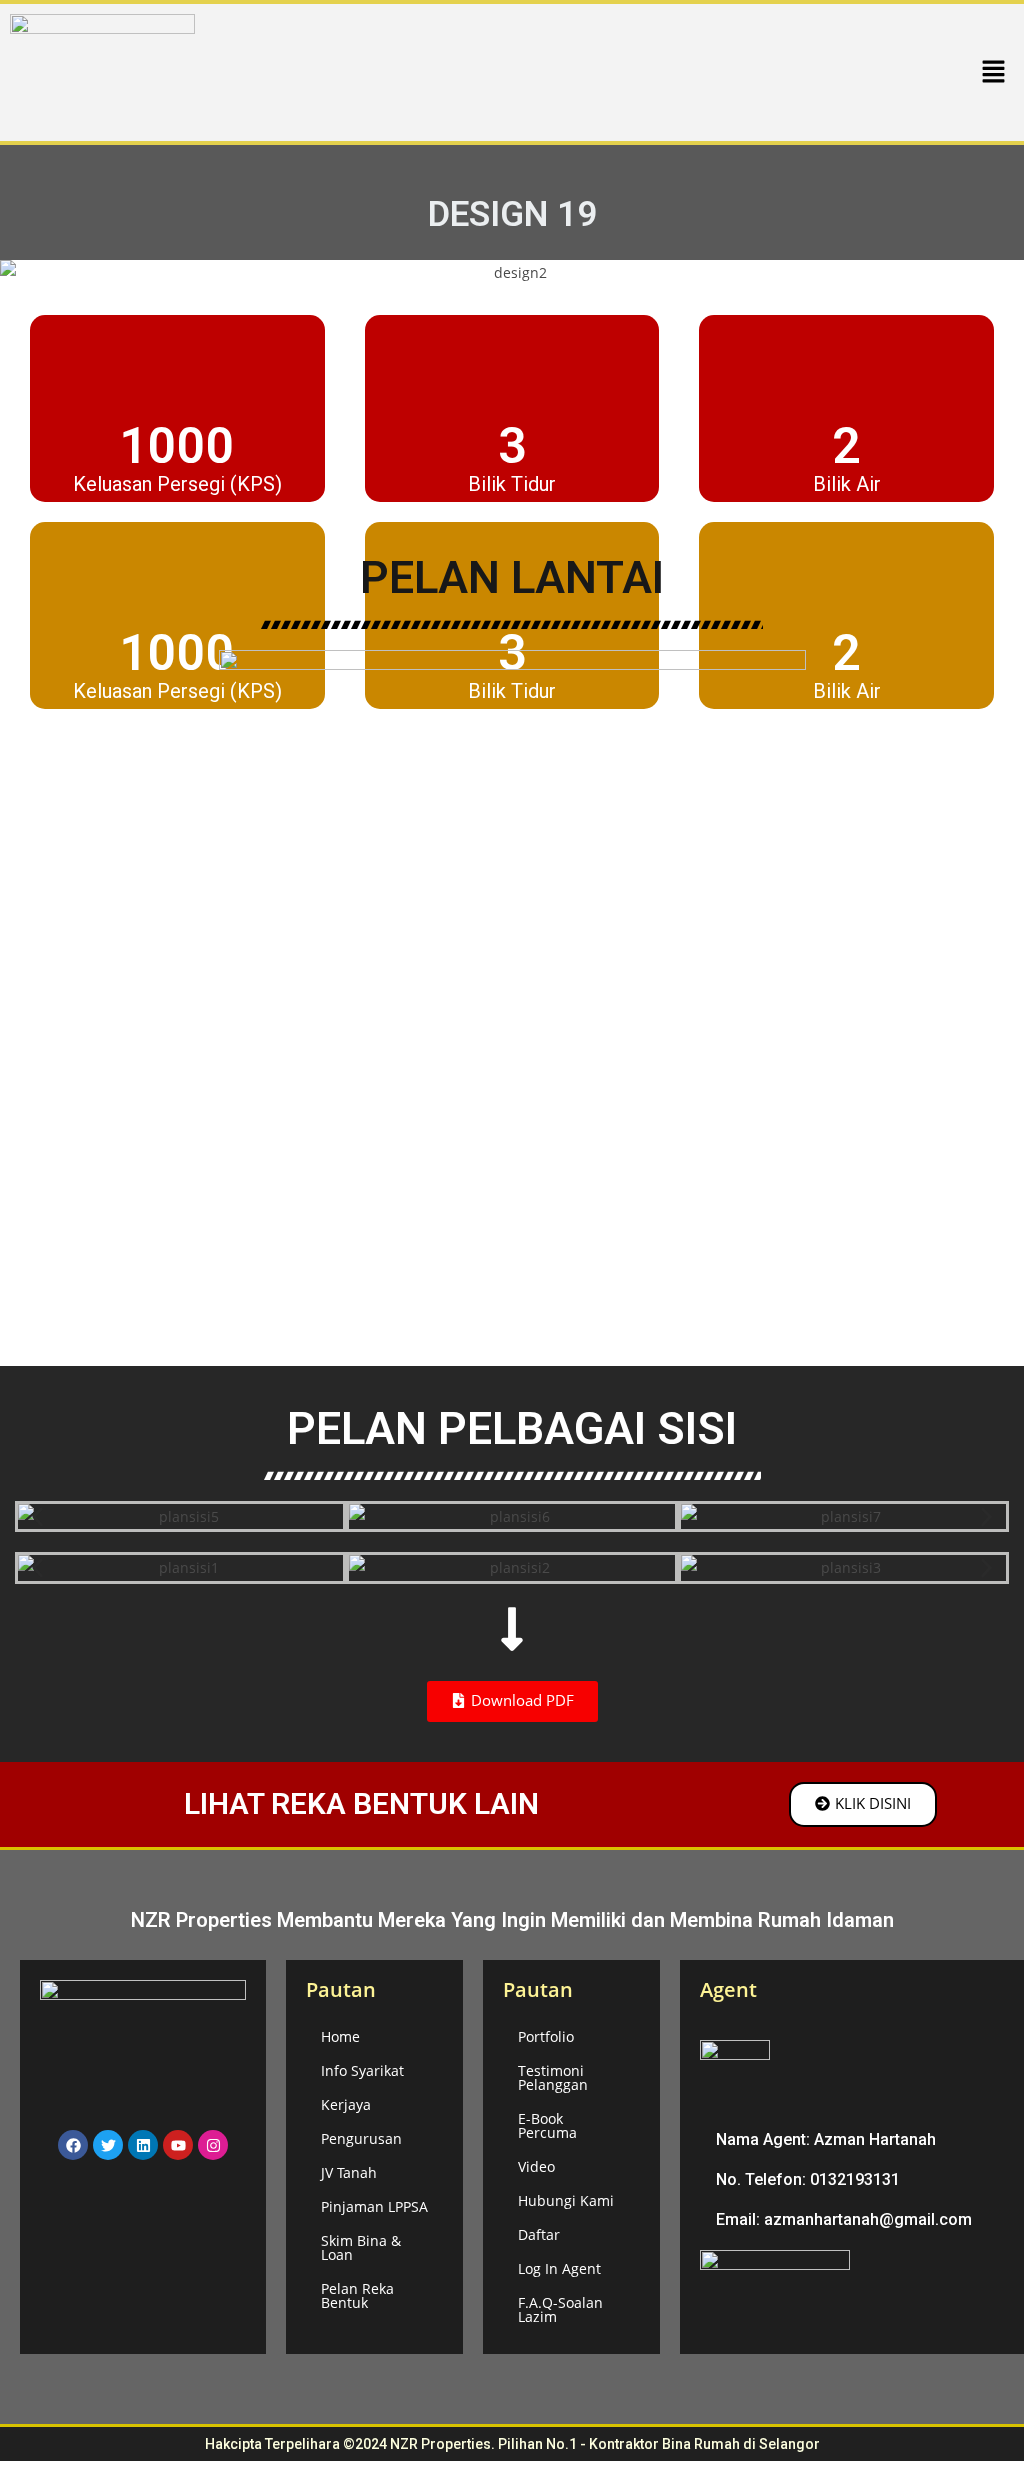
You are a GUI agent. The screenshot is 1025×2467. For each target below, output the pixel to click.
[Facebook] (73, 2145)
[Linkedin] (143, 2145)
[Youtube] (178, 2145)
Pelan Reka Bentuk (357, 2295)
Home (340, 2036)
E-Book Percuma (547, 2125)
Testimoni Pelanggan (553, 2077)
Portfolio (546, 2036)
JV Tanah (349, 2172)
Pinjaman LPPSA (374, 2206)
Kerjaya (346, 2104)
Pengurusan (361, 2138)
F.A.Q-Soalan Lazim (560, 2309)
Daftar (539, 2234)
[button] (994, 72)
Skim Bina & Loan (361, 2247)
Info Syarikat (362, 2070)
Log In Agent (559, 2268)
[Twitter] (108, 2145)
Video (536, 2166)
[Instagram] (213, 2145)
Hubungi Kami (566, 2200)
